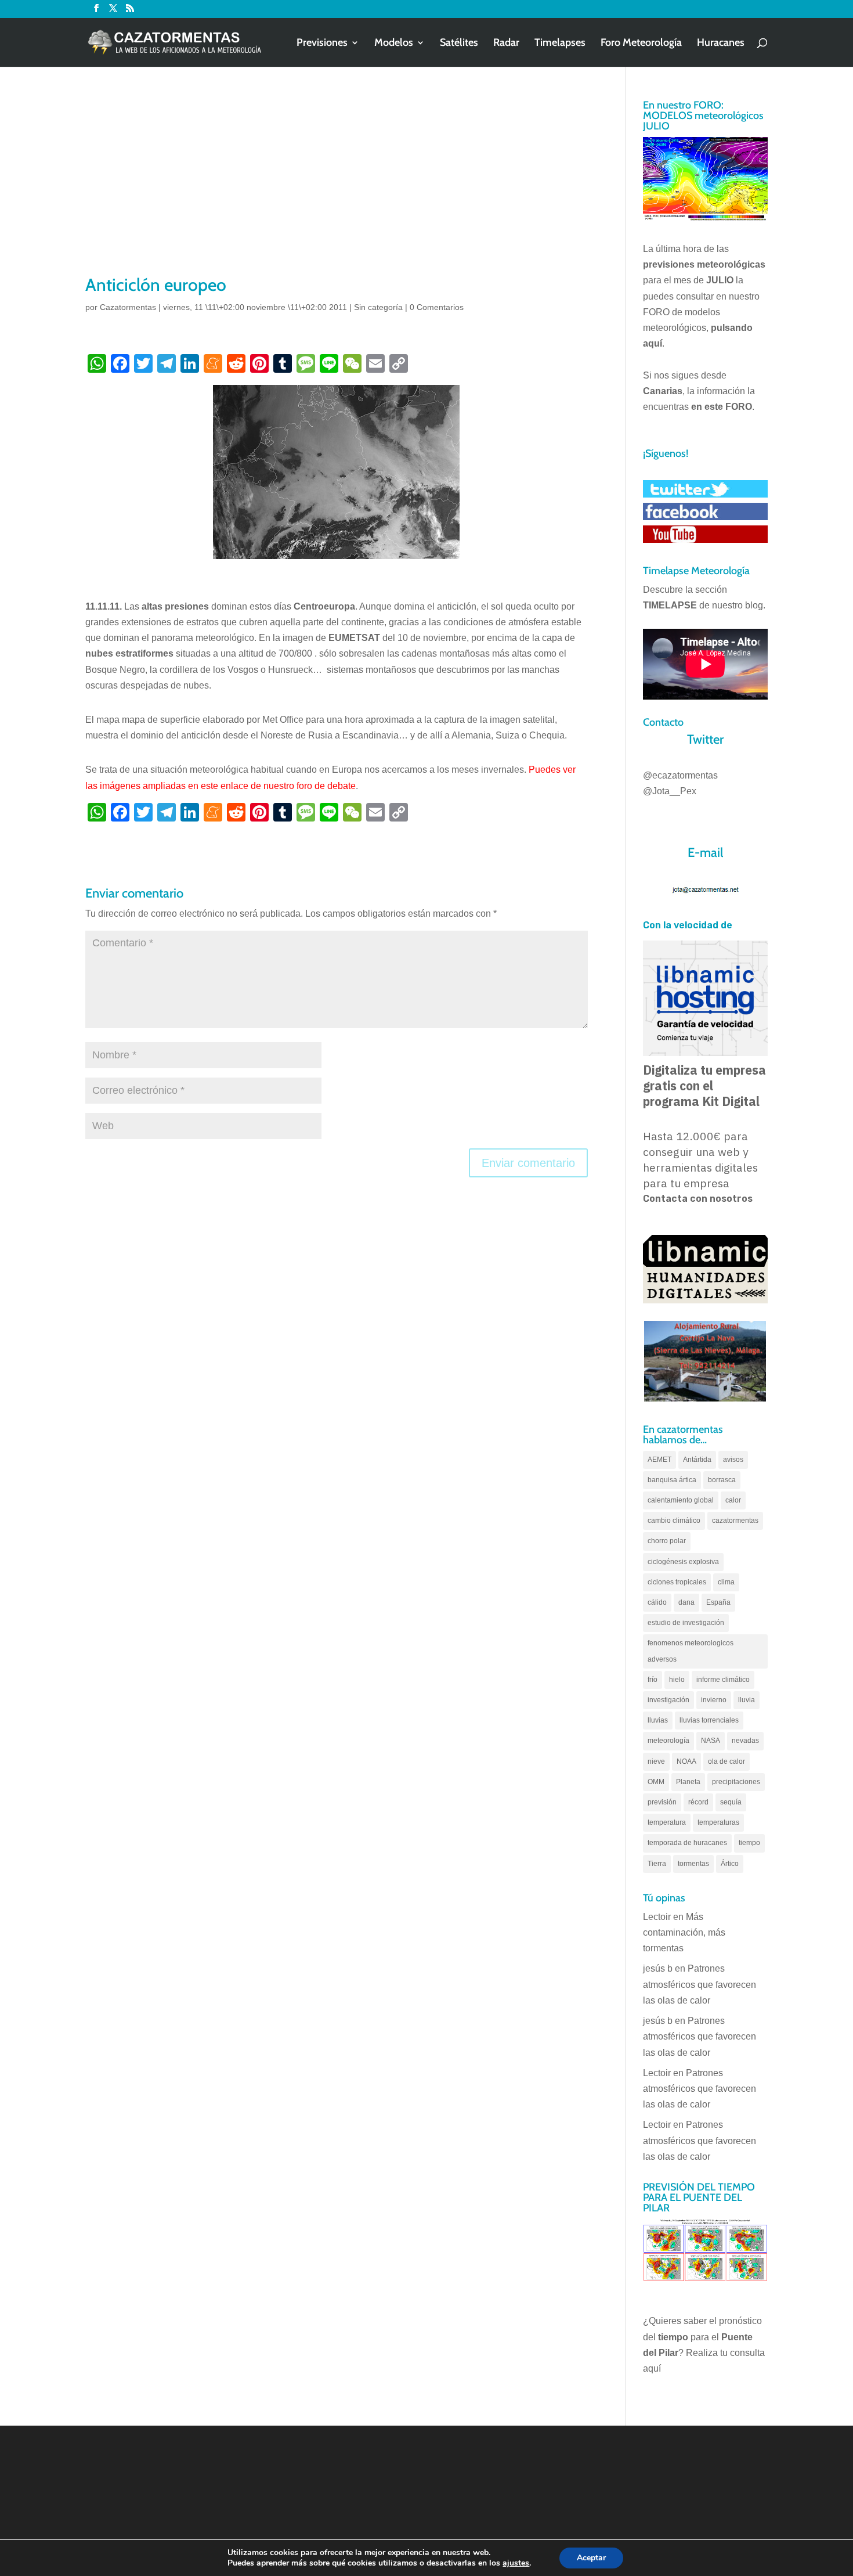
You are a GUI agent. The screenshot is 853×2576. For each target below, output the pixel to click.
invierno (714, 1700)
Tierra (657, 1864)
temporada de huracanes (687, 1843)
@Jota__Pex (670, 791)
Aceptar (591, 2558)
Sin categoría (378, 307)
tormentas (693, 1864)
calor (733, 1500)
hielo (677, 1680)
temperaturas (718, 1822)
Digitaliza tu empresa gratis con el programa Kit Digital (704, 1086)
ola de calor (727, 1761)
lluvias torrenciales (709, 1720)
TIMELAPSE (670, 605)
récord (698, 1802)
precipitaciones (736, 1782)
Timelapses (560, 44)
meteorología (668, 1741)
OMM (656, 1782)
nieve (656, 1761)
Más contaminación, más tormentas (684, 1932)
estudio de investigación (686, 1623)
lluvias (658, 1720)
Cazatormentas (128, 307)
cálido (657, 1602)
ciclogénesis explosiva (683, 1562)
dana (686, 1602)
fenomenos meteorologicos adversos (691, 1651)
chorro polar (667, 1541)
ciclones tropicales (677, 1582)
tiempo (749, 1843)
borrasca (722, 1480)
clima (726, 1582)
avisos (733, 1460)
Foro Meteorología (641, 44)
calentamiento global (681, 1500)
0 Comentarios (437, 307)
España (718, 1602)
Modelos (394, 44)
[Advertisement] (337, 186)
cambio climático (674, 1521)
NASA (711, 1741)
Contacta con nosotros (698, 1199)
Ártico (730, 1864)
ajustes (516, 2563)
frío (653, 1680)
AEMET (659, 1460)
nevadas (745, 1741)
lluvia (747, 1700)
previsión (662, 1802)
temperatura (667, 1822)
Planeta (688, 1782)
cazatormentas (735, 1521)
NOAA (686, 1761)
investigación (668, 1700)
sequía (731, 1802)
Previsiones (322, 44)
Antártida (697, 1460)
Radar (506, 44)
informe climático (723, 1680)
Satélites (459, 44)
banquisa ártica (672, 1480)
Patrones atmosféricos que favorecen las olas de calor (700, 1984)
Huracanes (721, 44)
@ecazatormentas (680, 775)
